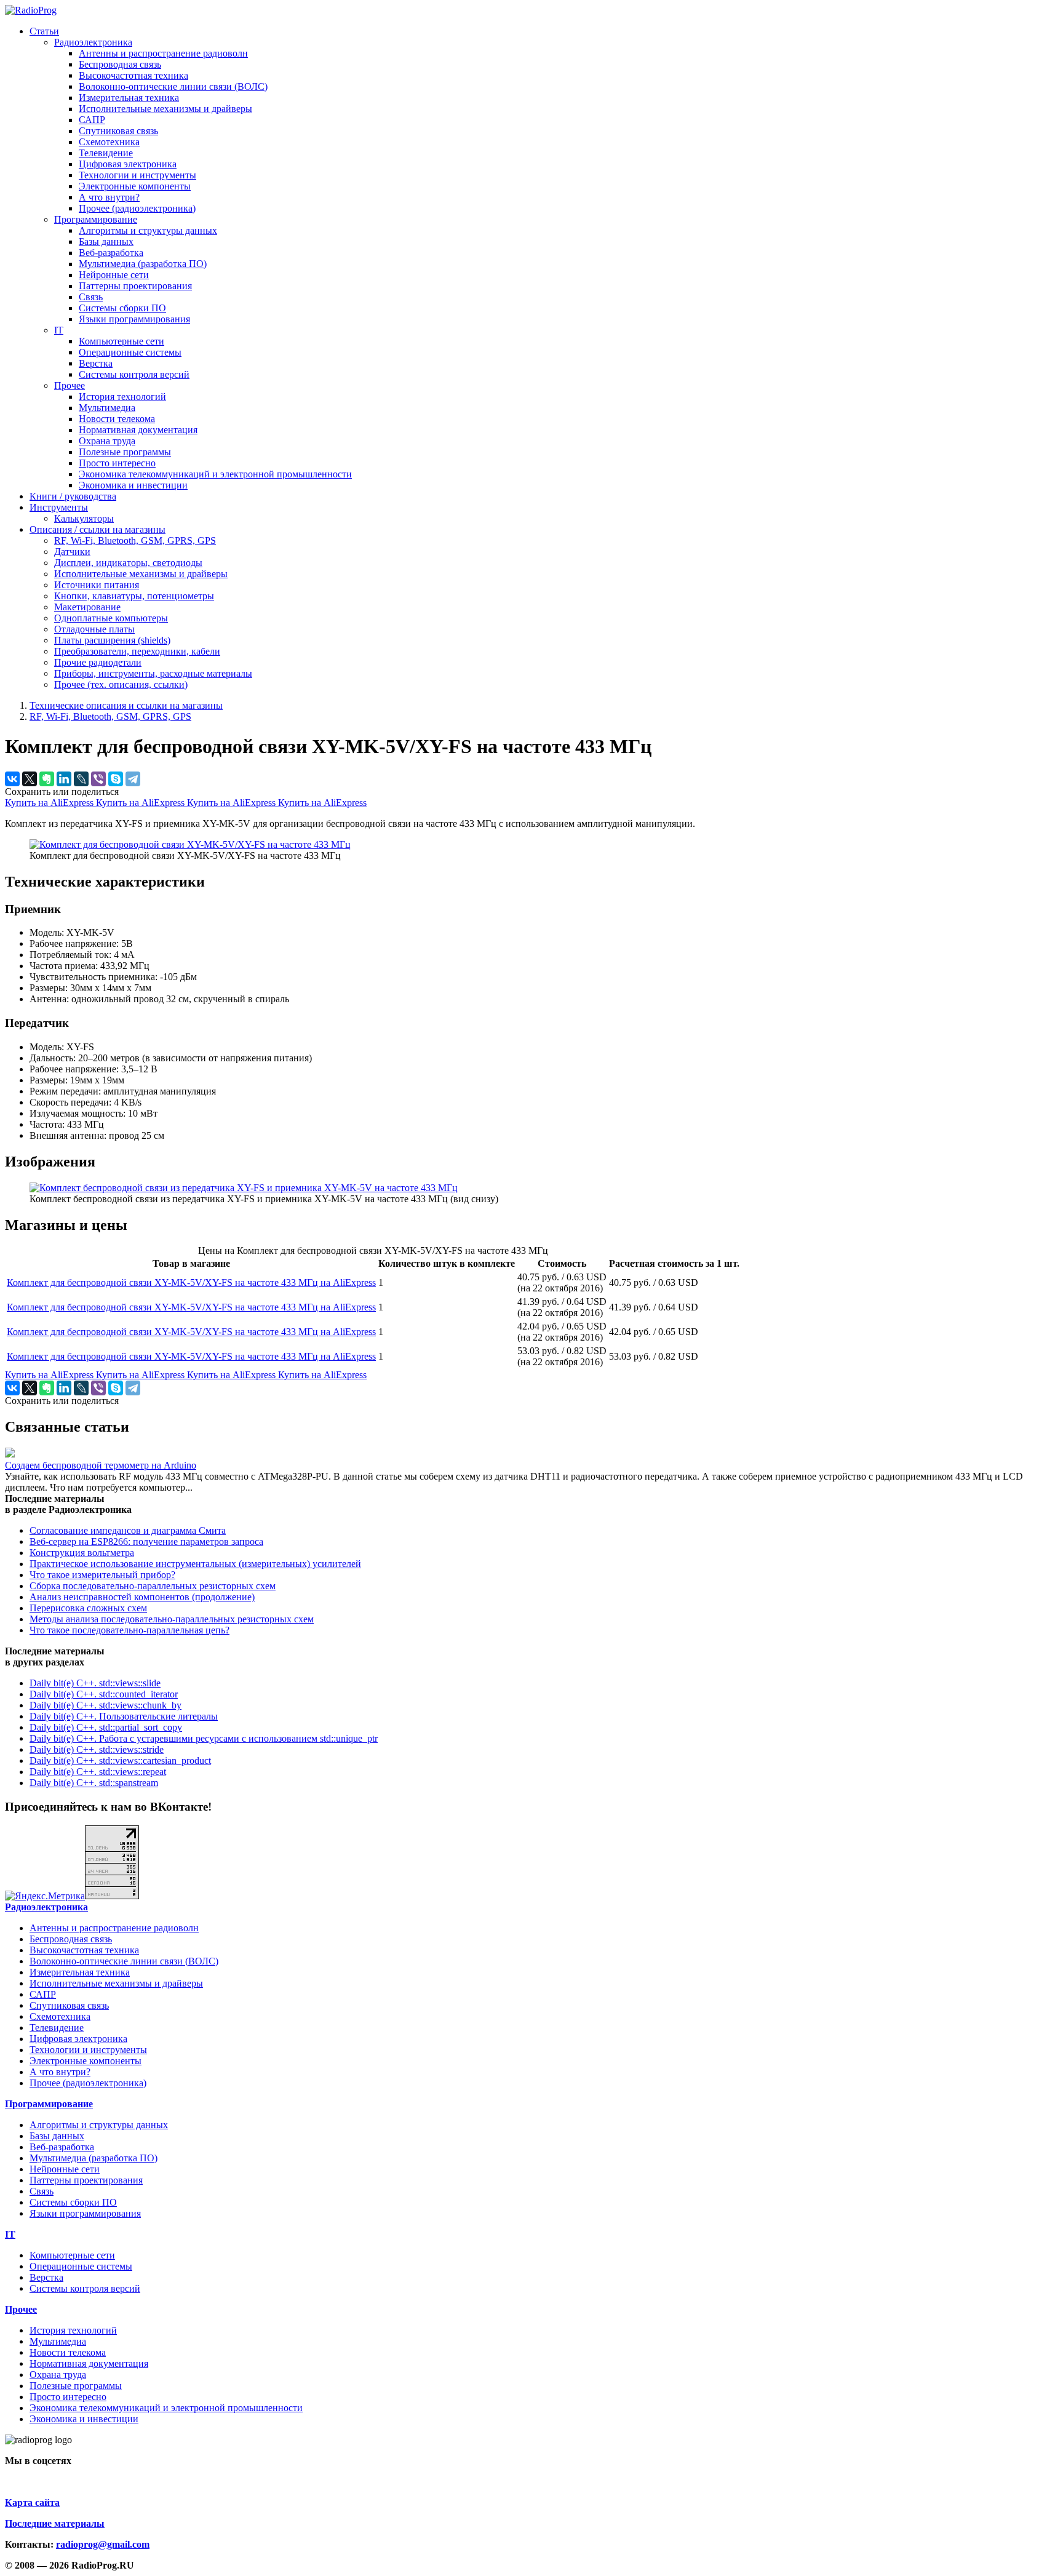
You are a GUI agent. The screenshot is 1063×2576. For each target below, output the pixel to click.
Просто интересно (117, 463)
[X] (30, 779)
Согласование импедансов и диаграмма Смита (128, 1530)
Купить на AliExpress (50, 803)
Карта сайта (32, 2502)
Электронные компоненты (135, 186)
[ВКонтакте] (12, 779)
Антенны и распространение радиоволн (163, 53)
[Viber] (98, 779)
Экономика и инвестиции (133, 485)
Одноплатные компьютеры (111, 618)
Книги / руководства (73, 496)
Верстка (96, 363)
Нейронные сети (114, 275)
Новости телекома (117, 419)
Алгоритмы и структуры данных (148, 230)
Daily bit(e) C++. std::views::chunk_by (106, 1705)
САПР (92, 120)
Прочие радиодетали (98, 662)
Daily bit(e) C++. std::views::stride (97, 1749)
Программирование (96, 219)
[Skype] (116, 779)
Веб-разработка (111, 253)
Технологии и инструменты (137, 175)
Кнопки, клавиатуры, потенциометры (134, 596)
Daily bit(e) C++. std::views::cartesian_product (120, 1761)
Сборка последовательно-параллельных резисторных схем (153, 1586)
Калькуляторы (84, 518)
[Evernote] (47, 779)
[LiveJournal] (81, 779)
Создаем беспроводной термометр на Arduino (101, 1465)
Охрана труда (107, 441)
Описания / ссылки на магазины (98, 529)
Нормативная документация (138, 430)
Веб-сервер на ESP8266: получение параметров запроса (146, 1541)
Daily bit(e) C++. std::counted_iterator (104, 1694)
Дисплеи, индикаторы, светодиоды (128, 563)
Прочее (70, 385)
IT (59, 330)
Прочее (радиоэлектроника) (137, 208)
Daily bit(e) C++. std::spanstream (94, 1783)
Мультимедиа (107, 408)
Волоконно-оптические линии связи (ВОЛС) (173, 86)
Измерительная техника (129, 98)
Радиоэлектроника (93, 42)
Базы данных (106, 241)
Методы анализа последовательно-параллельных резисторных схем (172, 1619)
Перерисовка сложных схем (88, 1608)
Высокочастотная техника (133, 75)
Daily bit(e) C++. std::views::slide (95, 1683)
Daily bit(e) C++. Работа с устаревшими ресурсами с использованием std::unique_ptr (204, 1738)
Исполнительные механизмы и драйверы (165, 109)
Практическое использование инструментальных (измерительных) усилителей (195, 1564)
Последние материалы (55, 2523)
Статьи (44, 31)
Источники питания (97, 585)
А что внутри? (109, 197)
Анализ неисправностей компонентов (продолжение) (142, 1597)
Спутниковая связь (118, 131)
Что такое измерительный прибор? (102, 1575)
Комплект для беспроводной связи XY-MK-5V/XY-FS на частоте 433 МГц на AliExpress (191, 1282)
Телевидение (106, 153)
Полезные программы (125, 452)
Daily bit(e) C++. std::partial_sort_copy (106, 1727)
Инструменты (59, 507)
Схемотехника (109, 142)
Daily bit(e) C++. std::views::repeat (98, 1772)
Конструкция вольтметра (82, 1553)
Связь (91, 297)
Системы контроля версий (134, 374)
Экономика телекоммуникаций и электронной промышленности (215, 474)
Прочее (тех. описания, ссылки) (121, 684)
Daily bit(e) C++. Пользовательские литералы (124, 1716)
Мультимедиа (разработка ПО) (143, 264)
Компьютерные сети (121, 341)
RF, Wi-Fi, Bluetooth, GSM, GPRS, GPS (135, 540)
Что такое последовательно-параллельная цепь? (129, 1630)
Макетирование (87, 607)
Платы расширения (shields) (112, 640)
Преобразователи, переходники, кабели (137, 651)
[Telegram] (133, 779)
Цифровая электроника (128, 164)
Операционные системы (130, 352)
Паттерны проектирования (135, 286)
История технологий (122, 397)
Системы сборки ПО (122, 308)
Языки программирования (134, 319)
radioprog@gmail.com (103, 2544)
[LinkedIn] (64, 779)
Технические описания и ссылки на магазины (126, 705)
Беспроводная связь (120, 64)
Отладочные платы (94, 629)
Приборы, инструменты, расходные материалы (153, 673)
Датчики (72, 552)
